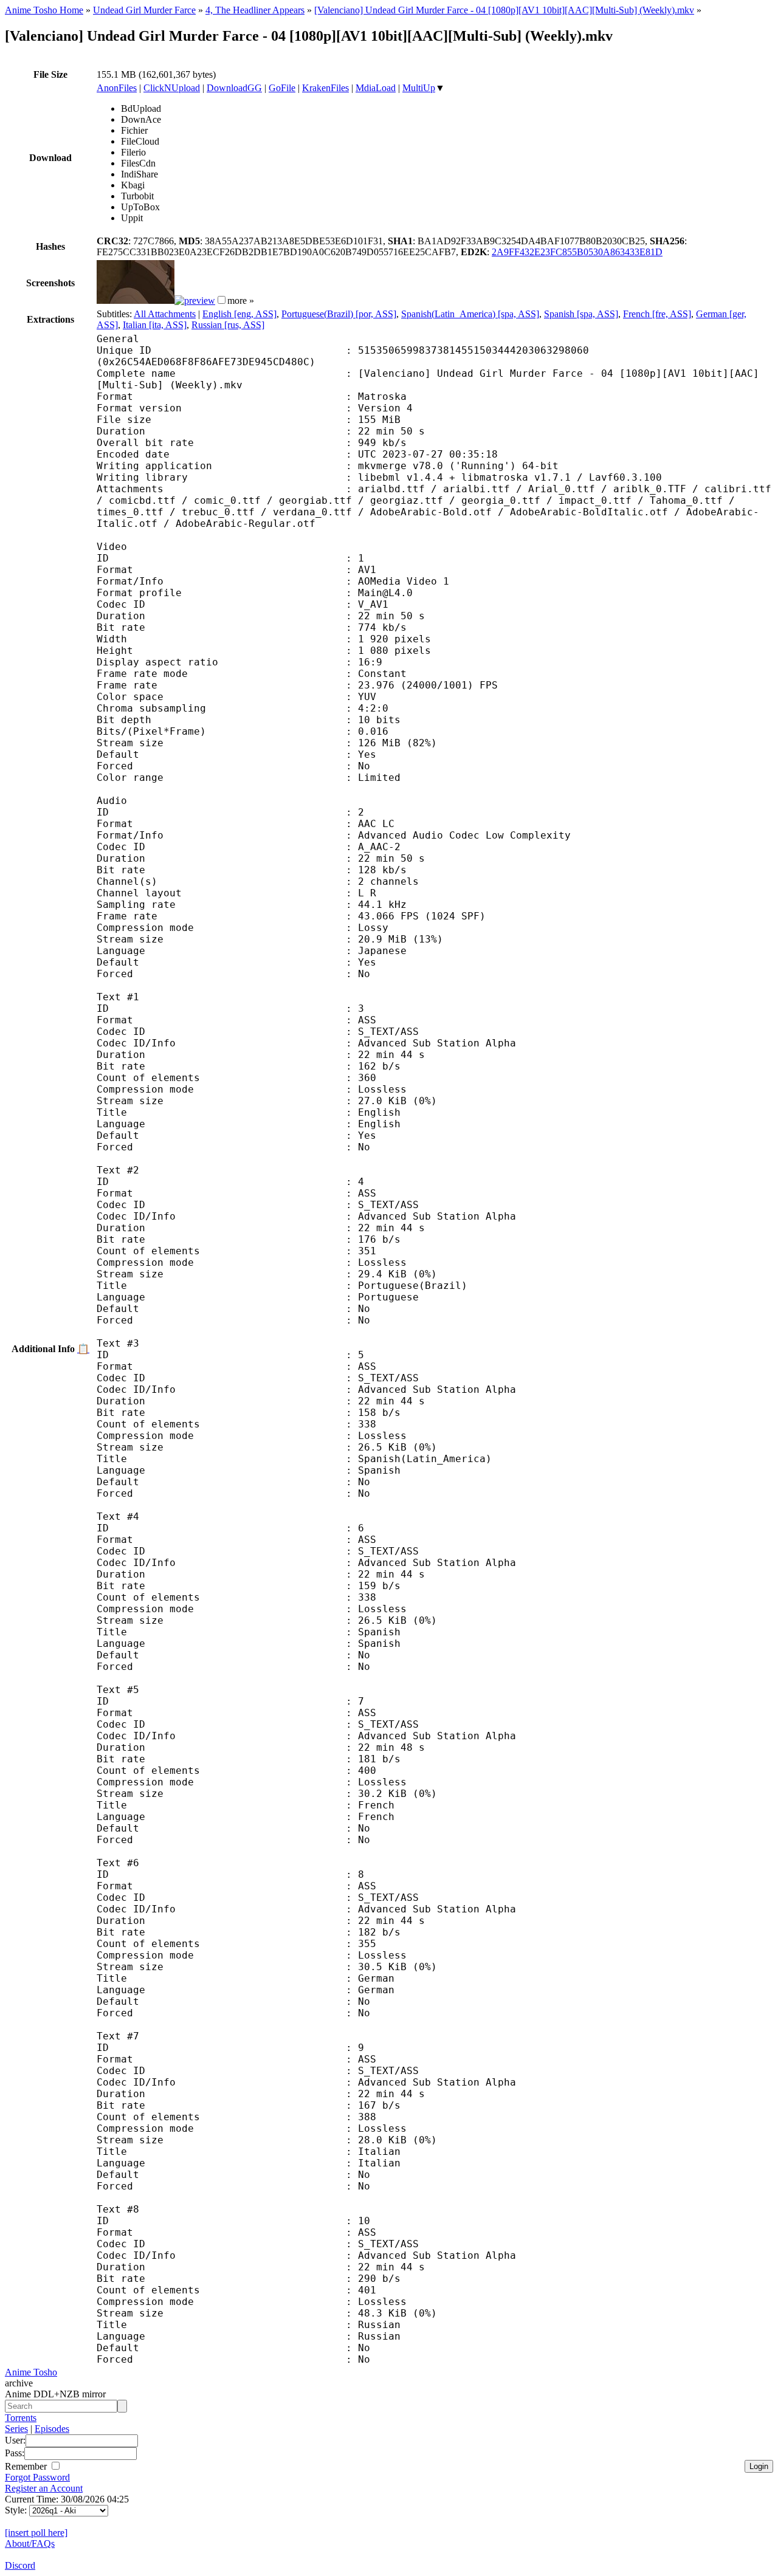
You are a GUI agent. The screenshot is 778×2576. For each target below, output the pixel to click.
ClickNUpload (172, 88)
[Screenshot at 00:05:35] (195, 301)
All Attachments (165, 314)
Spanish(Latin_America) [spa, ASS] (470, 314)
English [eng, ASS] (239, 314)
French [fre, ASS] (657, 314)
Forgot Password (37, 2477)
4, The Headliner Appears (255, 10)
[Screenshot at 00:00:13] (136, 301)
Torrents (21, 2418)
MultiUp (419, 88)
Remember (27, 2466)
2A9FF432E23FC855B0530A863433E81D (577, 252)
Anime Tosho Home (44, 10)
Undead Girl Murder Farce (144, 10)
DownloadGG (234, 88)
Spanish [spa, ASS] (581, 314)
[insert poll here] (36, 2533)
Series (16, 2429)
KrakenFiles (325, 88)
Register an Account (44, 2488)
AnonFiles (117, 88)
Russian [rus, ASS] (228, 325)
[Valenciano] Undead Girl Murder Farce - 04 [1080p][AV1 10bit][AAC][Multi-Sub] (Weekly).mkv (504, 10)
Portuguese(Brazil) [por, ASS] (339, 314)
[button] (222, 300)
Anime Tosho (31, 2372)
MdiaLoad (376, 88)
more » (241, 301)
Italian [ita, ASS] (155, 325)
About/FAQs (30, 2543)
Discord (20, 2565)
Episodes (52, 2429)
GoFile (282, 88)
